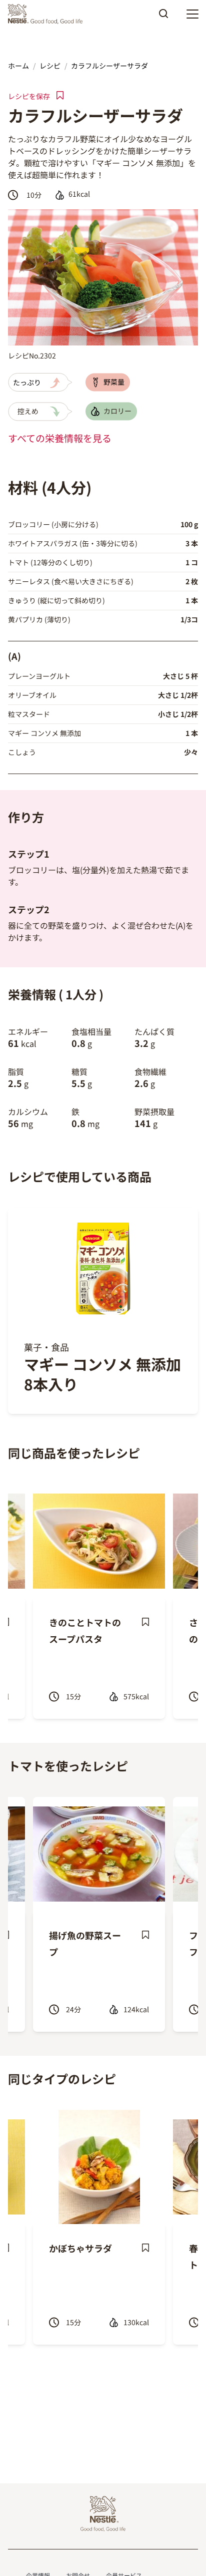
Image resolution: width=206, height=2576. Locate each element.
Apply (163, 17)
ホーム (18, 66)
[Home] (48, 14)
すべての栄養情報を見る (60, 438)
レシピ (50, 66)
